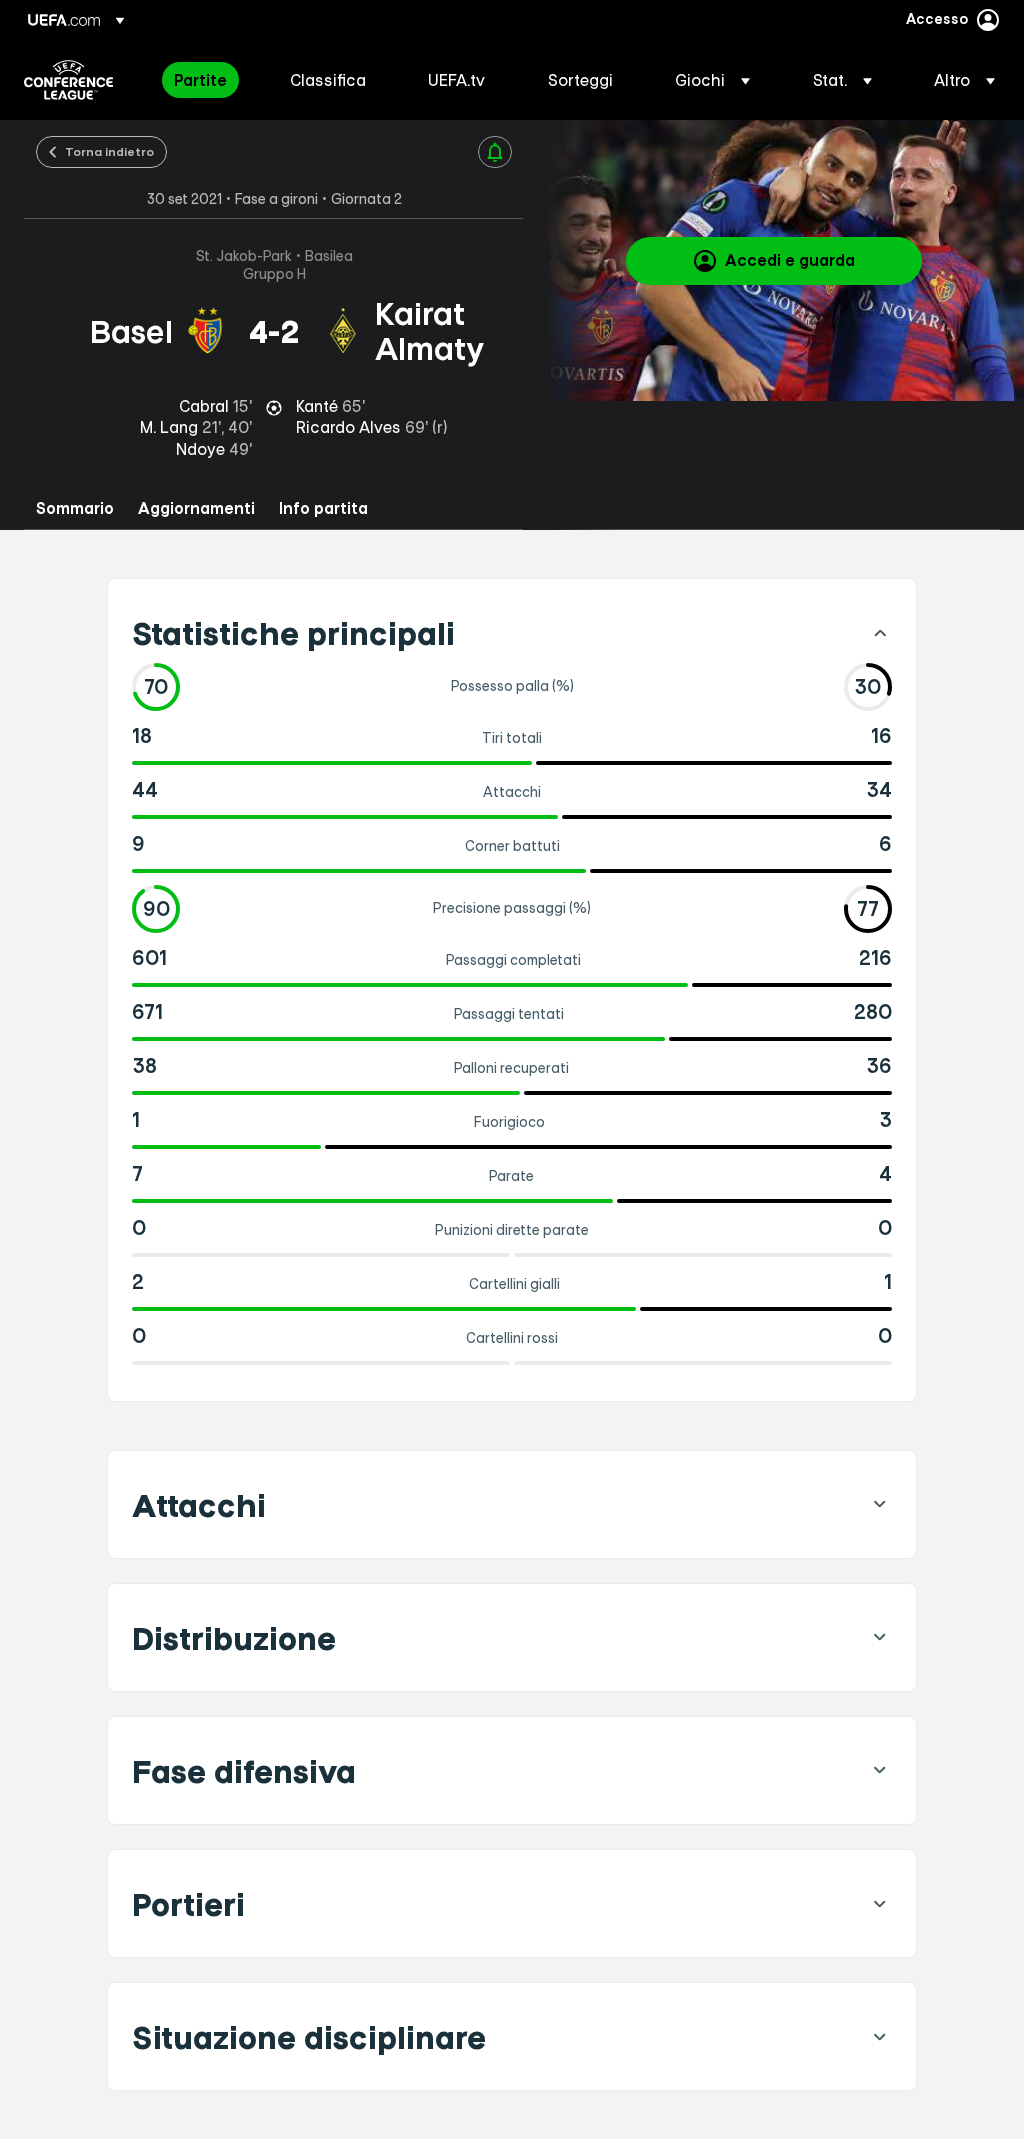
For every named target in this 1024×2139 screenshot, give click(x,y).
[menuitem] (207, 80)
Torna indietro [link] (109, 151)
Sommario (75, 508)
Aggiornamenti (196, 508)
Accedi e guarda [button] (790, 260)
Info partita (323, 508)
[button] (712, 80)
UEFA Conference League (68, 80)
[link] (200, 80)
